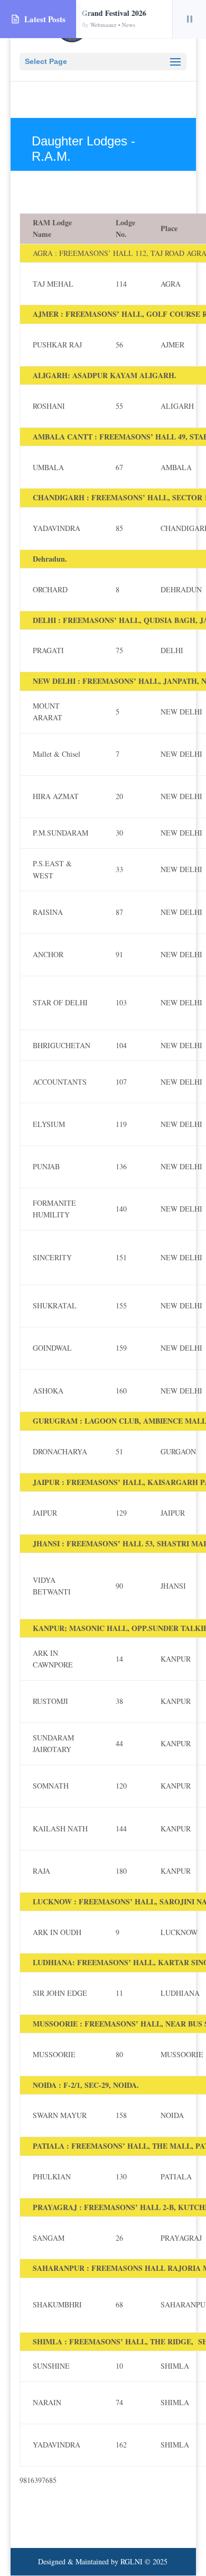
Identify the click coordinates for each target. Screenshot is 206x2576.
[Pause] (189, 19)
